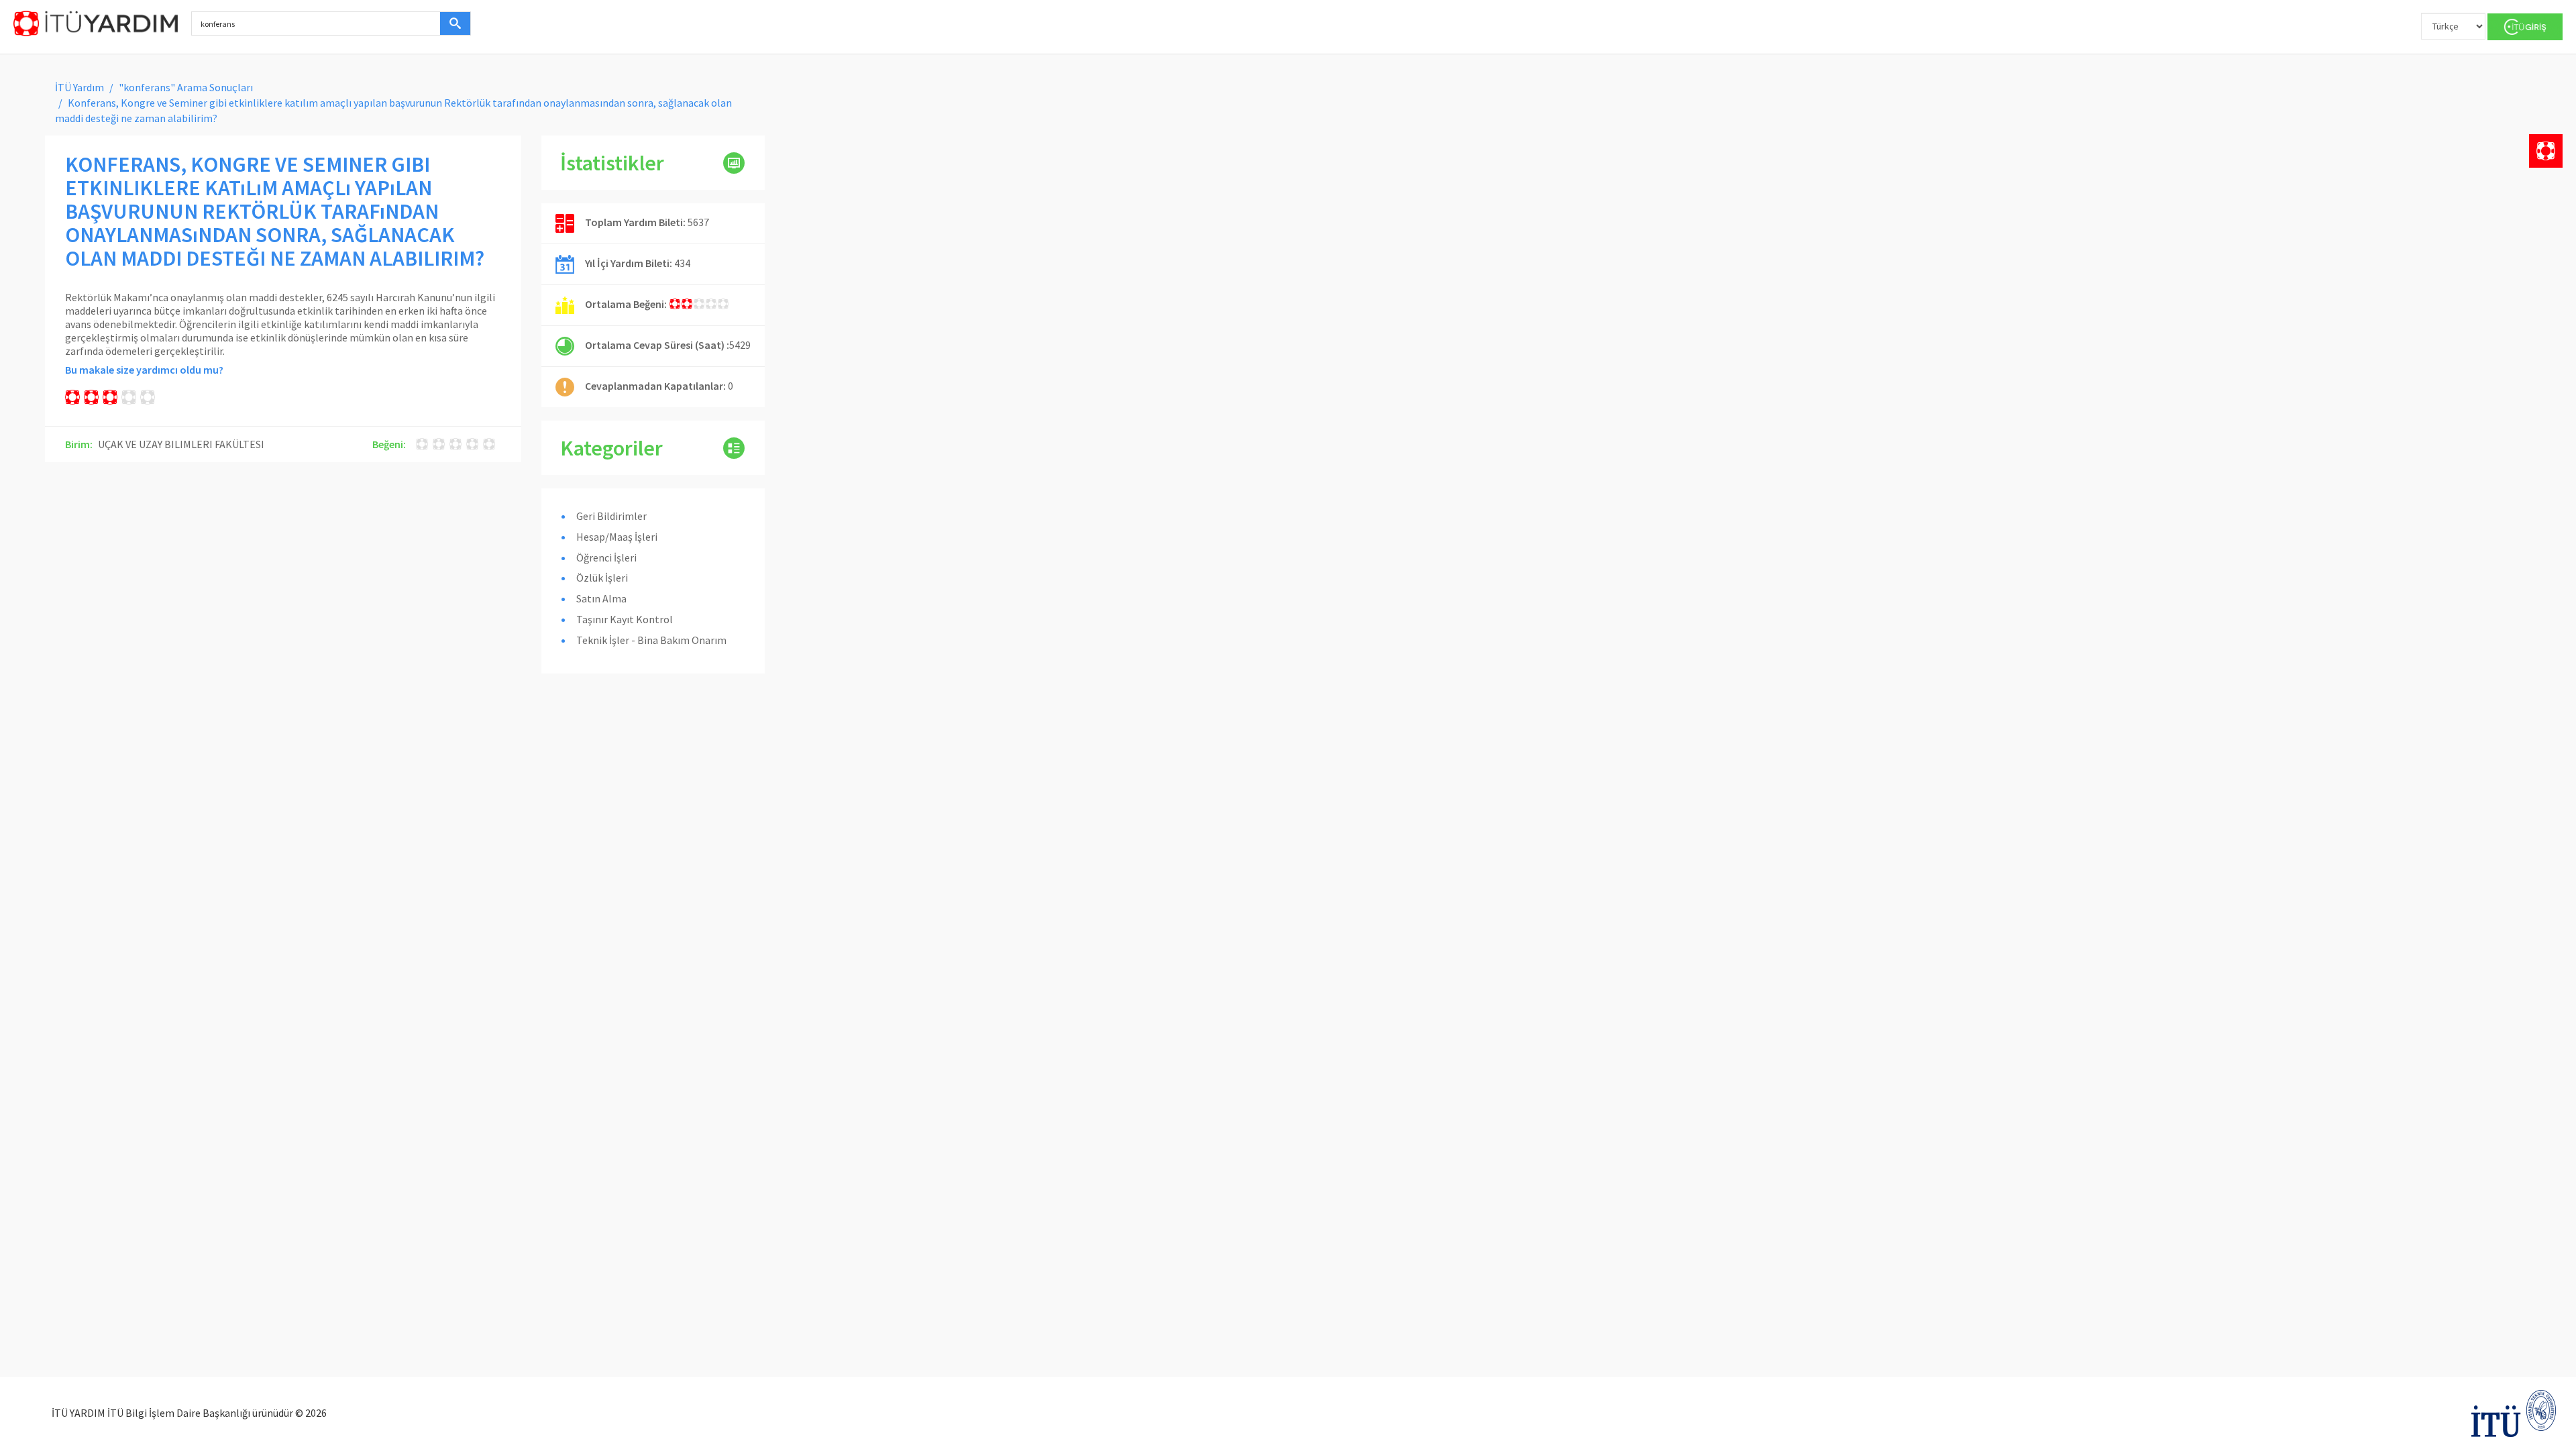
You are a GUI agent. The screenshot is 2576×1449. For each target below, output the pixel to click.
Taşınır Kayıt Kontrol (625, 619)
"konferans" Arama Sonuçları (186, 87)
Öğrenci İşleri (606, 557)
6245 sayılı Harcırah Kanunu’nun (399, 297)
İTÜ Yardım (79, 87)
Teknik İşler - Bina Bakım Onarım (651, 640)
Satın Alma (601, 598)
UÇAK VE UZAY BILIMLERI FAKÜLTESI (181, 444)
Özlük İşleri (602, 578)
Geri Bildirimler (611, 516)
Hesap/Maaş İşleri (617, 537)
